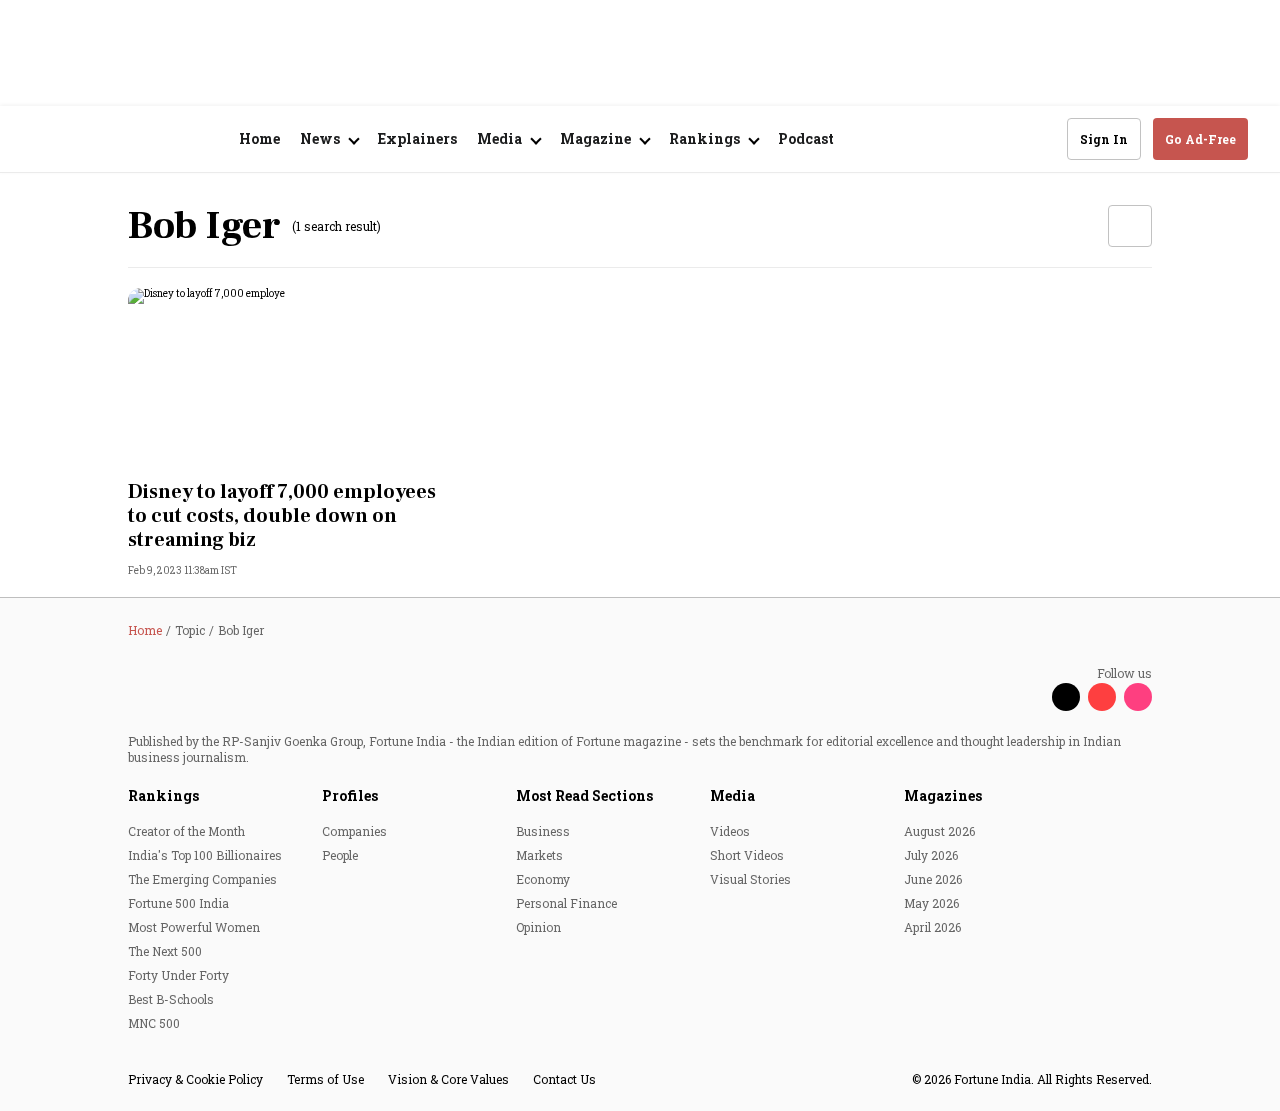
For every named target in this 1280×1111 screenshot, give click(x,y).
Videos (730, 831)
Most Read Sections (584, 795)
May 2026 (931, 903)
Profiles (350, 795)
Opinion (538, 927)
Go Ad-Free (1200, 139)
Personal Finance (566, 903)
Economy (543, 879)
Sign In (1104, 139)
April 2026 (932, 927)
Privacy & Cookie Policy (195, 1079)
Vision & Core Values (448, 1079)
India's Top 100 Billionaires (205, 855)
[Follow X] (1066, 697)
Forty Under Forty (178, 975)
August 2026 (939, 831)
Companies (354, 831)
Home (259, 138)
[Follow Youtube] (1102, 697)
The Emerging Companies (202, 879)
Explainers (417, 138)
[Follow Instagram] (1138, 697)
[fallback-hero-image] (288, 378)
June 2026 (933, 879)
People (340, 855)
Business (543, 831)
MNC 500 (154, 1023)
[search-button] (1039, 138)
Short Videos (747, 855)
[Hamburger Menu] (44, 139)
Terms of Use (325, 1079)
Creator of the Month (186, 831)
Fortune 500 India (178, 903)
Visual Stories (750, 879)
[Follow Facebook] (1030, 697)
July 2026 (931, 855)
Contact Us (564, 1079)
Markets (539, 855)
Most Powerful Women (194, 927)
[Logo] (139, 139)
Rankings (163, 795)
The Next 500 (165, 951)
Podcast (806, 138)
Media (732, 795)
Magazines (943, 795)
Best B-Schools (171, 999)
